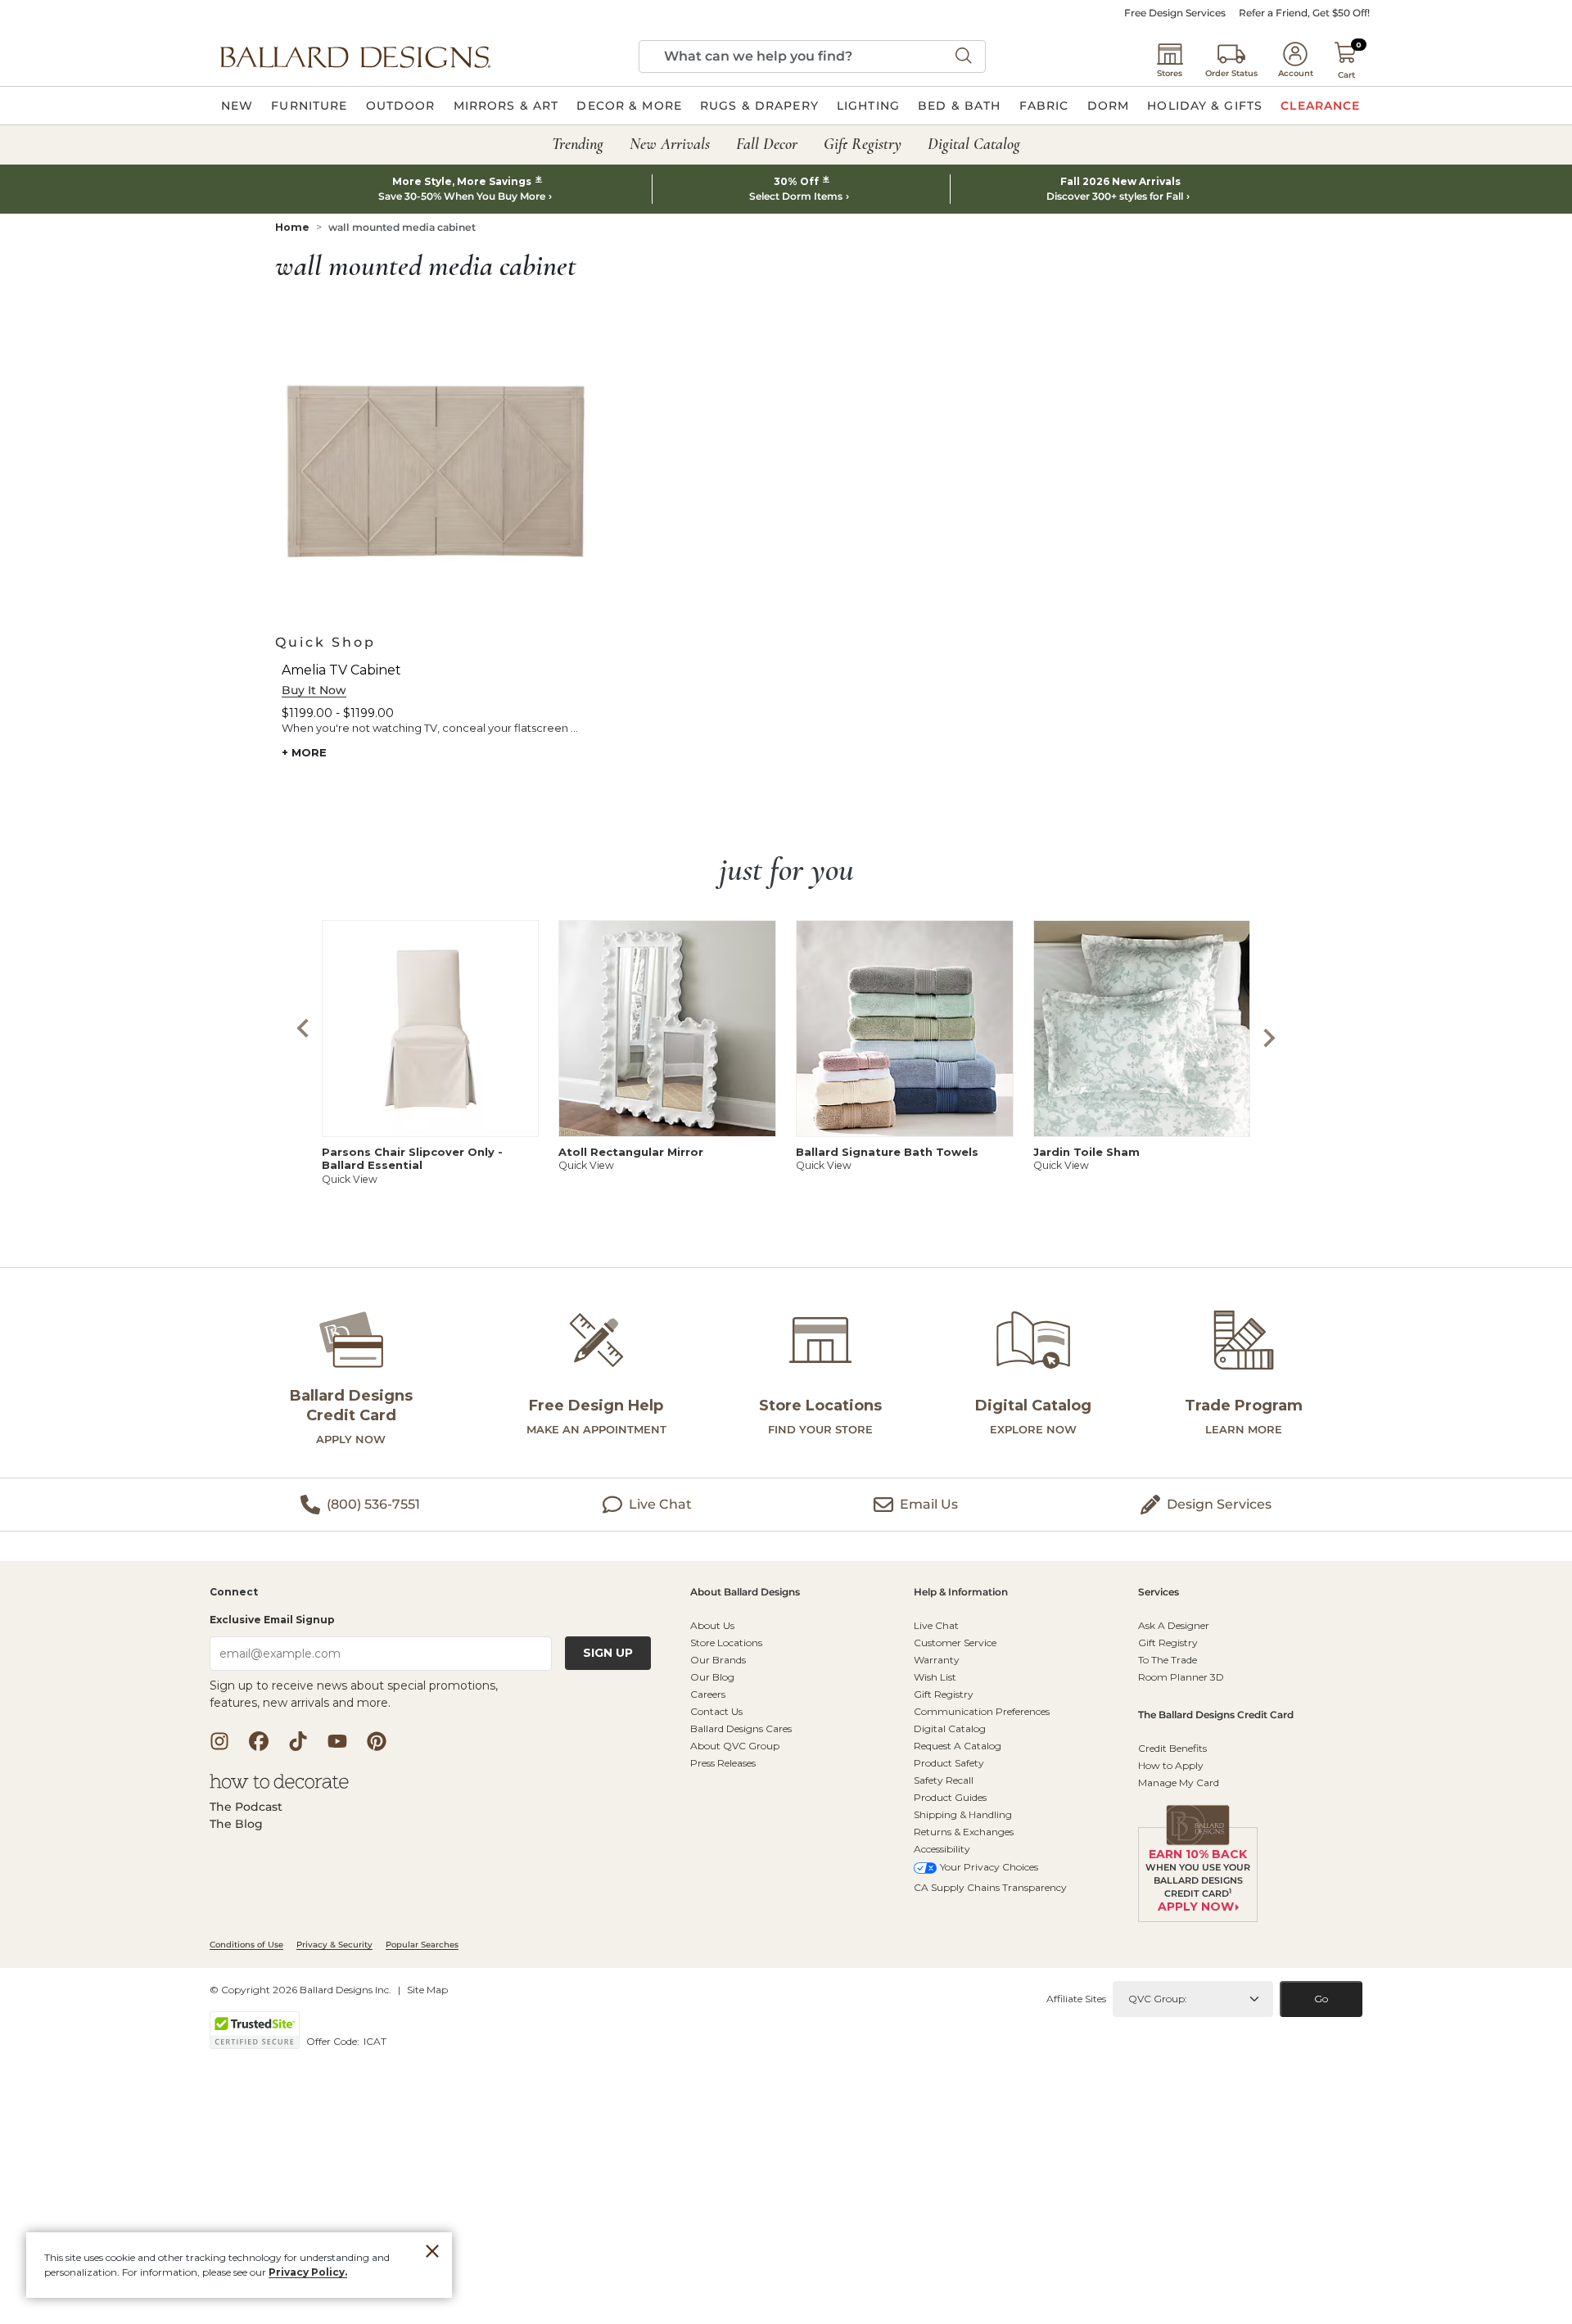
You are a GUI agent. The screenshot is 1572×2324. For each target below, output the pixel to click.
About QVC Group (735, 1746)
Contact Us (716, 1711)
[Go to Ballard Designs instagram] (219, 1741)
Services (1159, 1593)
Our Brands (718, 1660)
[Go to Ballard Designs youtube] (337, 1741)
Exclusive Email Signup (272, 1620)
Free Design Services (1175, 13)
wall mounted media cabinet (402, 227)
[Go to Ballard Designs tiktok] (298, 1741)
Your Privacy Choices (989, 1867)
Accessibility (942, 1849)
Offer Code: (334, 2041)
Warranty (937, 1660)
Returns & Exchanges (964, 1832)
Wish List (935, 1677)
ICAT (375, 2041)
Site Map (427, 1990)
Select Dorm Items (796, 196)
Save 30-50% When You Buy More (462, 196)
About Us (712, 1625)
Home (292, 227)
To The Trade (1168, 1660)
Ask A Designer (1174, 1625)
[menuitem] (237, 106)
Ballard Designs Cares (741, 1728)
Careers (708, 1694)
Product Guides (950, 1797)
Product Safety (949, 1763)
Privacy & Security (334, 1945)
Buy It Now (314, 690)
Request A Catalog (958, 1746)
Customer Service (955, 1643)
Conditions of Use (246, 1945)
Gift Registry (944, 1694)
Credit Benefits (1172, 1748)
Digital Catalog (950, 1728)
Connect (234, 1593)
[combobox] (812, 56)
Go (1321, 1999)
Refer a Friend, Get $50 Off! (1304, 13)
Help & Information (961, 1593)
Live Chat (936, 1625)
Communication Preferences (982, 1711)
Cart (1346, 75)
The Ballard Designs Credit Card (1216, 1715)
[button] (355, 56)
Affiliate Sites (1076, 1999)
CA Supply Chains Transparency (990, 1887)
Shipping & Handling (963, 1814)
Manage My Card (1179, 1782)
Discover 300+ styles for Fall (1115, 196)
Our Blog (712, 1677)
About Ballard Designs (745, 1593)
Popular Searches (422, 1945)
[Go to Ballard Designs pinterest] (377, 1741)
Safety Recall (944, 1780)
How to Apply (1171, 1765)
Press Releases (723, 1763)
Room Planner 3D (1181, 1677)
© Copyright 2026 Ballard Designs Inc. (300, 1990)
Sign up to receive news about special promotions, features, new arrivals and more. (354, 1694)
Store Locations (726, 1643)
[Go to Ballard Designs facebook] (259, 1741)
